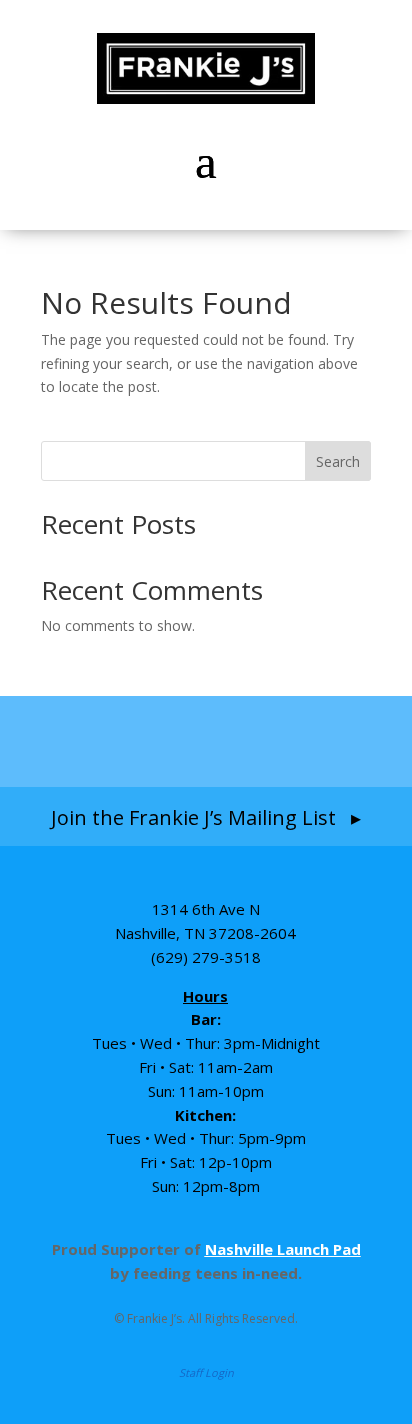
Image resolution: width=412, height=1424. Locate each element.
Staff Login (206, 1372)
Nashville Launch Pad (283, 1249)
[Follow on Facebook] (89, 741)
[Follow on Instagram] (166, 741)
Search (338, 461)
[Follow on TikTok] (248, 741)
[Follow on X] (323, 741)
